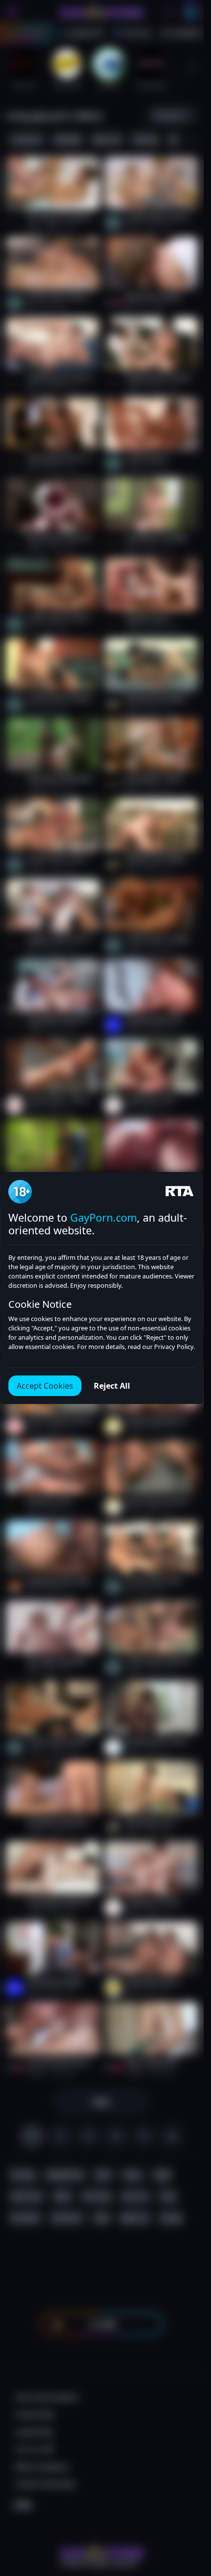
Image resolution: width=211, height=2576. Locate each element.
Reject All (112, 1386)
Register (111, 2548)
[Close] (184, 2516)
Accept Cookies (45, 1386)
